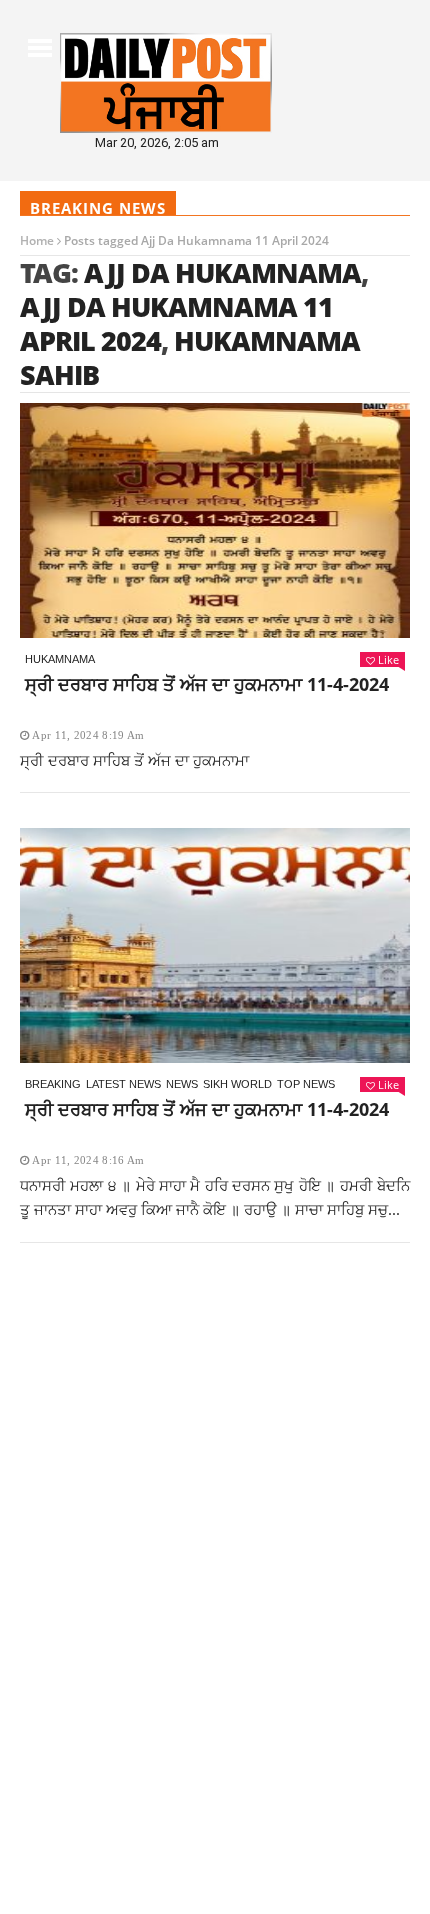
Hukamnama (60, 659)
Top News (306, 1084)
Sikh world (237, 1084)
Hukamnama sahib (190, 357)
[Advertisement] (215, 1486)
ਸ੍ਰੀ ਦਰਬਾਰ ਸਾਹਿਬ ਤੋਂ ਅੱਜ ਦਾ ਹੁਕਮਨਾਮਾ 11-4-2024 (207, 684)
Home (37, 240)
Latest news (123, 1084)
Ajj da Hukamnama (222, 272)
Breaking (53, 1084)
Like (388, 659)
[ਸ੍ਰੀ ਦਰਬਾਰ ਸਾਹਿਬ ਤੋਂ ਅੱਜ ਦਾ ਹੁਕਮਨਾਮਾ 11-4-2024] (215, 520)
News (182, 1084)
